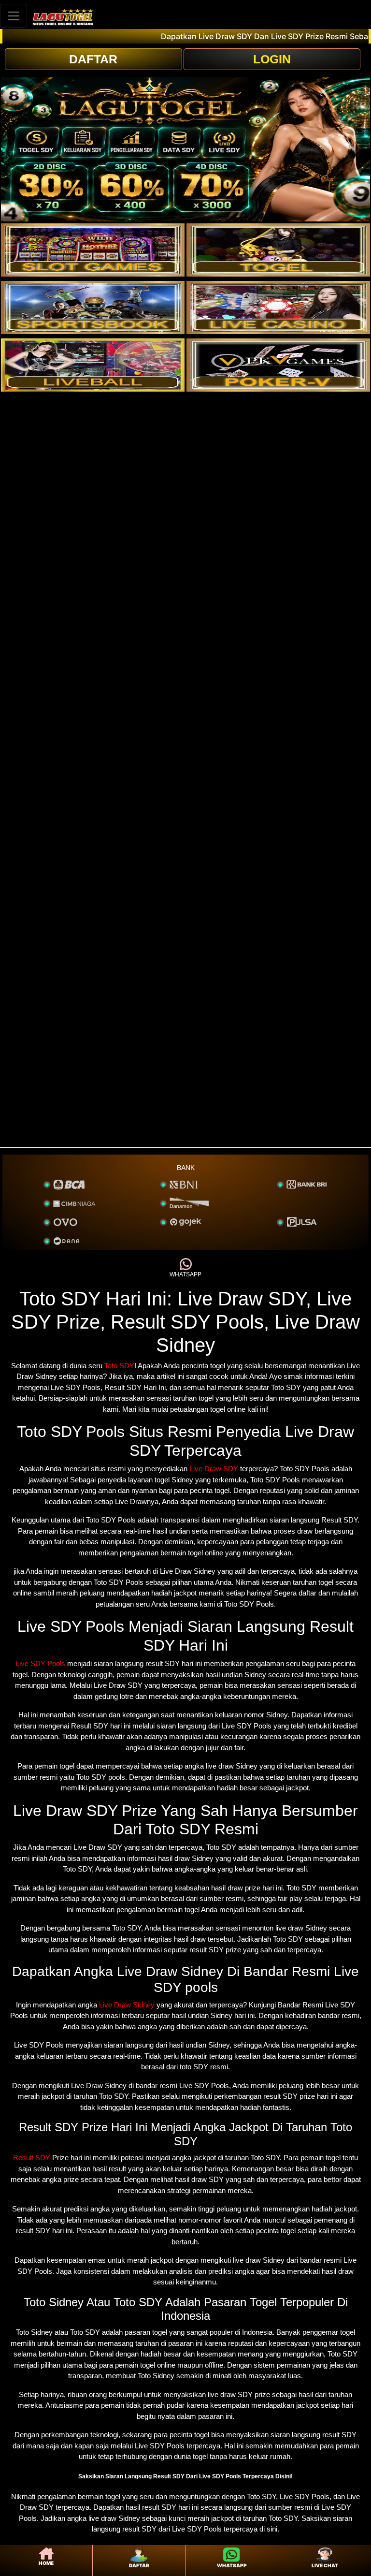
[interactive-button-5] (93, 365)
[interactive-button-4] (278, 307)
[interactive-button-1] (93, 250)
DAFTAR (93, 59)
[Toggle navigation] (14, 16)
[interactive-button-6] (278, 365)
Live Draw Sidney (127, 2005)
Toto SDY (119, 1366)
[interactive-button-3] (93, 307)
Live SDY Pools (40, 1663)
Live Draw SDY (214, 1469)
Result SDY (32, 2158)
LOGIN (272, 59)
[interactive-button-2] (278, 250)
